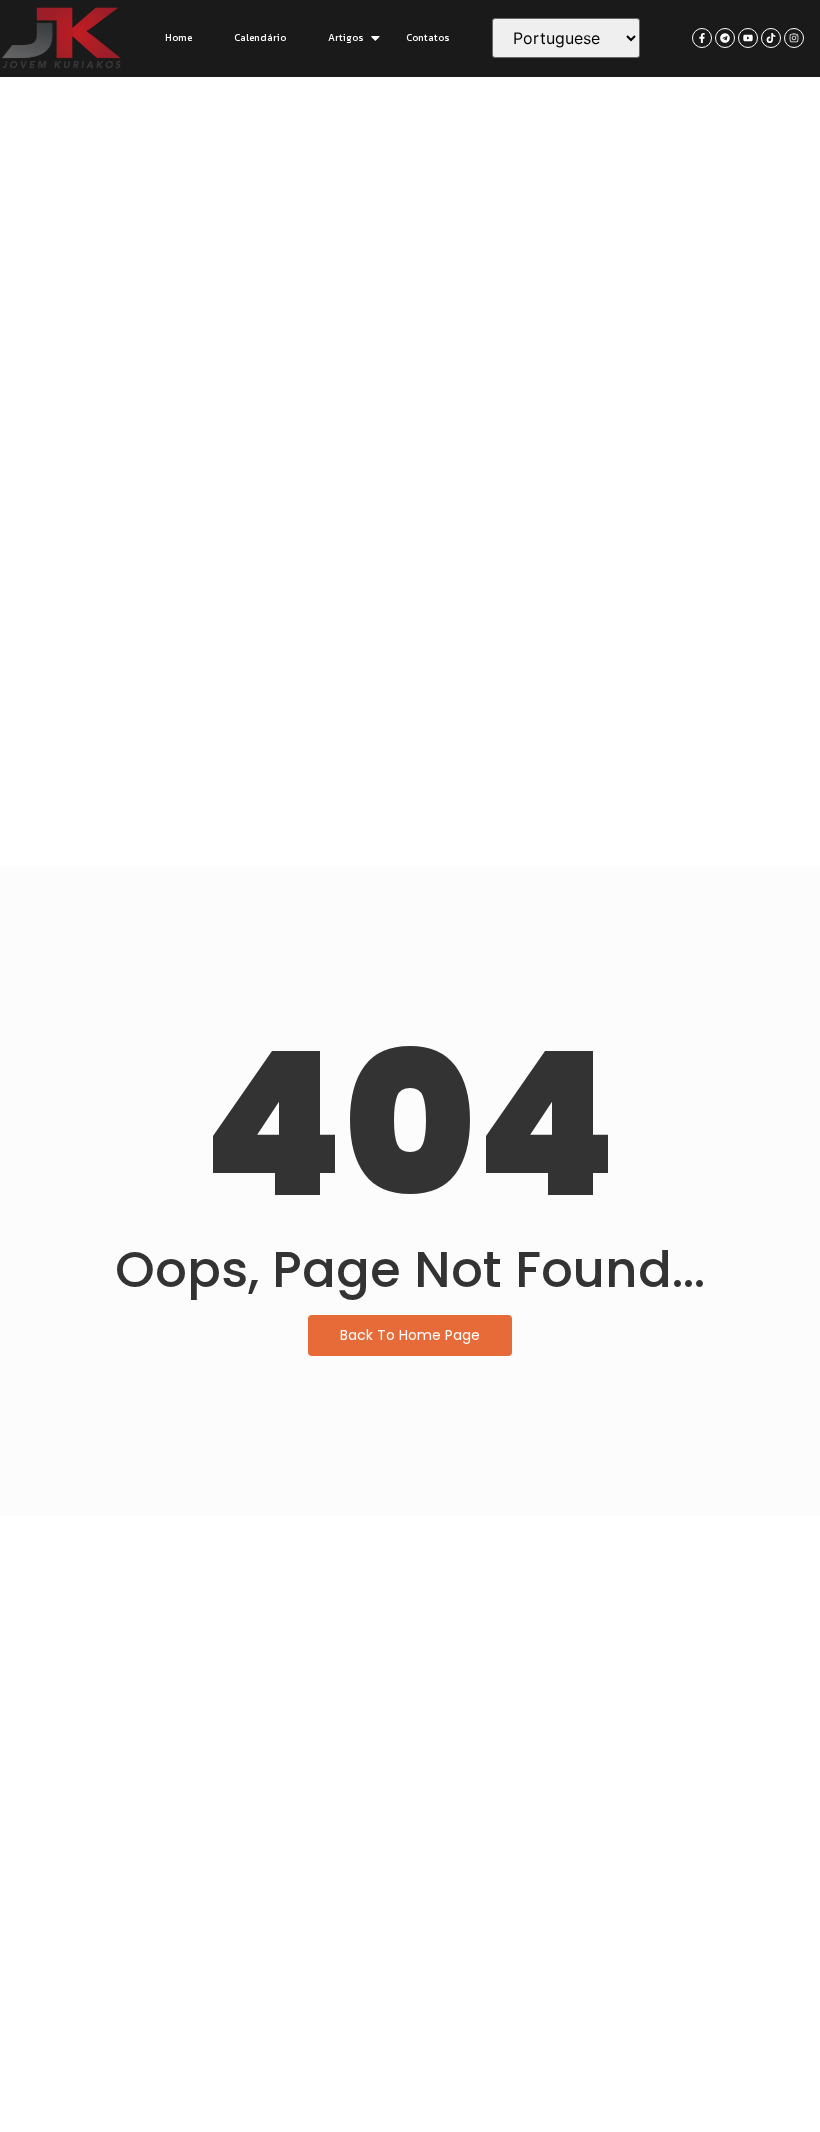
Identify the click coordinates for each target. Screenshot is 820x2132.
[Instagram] (794, 38)
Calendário (260, 37)
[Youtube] (748, 38)
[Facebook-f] (702, 38)
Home (178, 37)
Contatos (428, 37)
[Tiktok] (771, 38)
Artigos (346, 37)
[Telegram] (725, 38)
